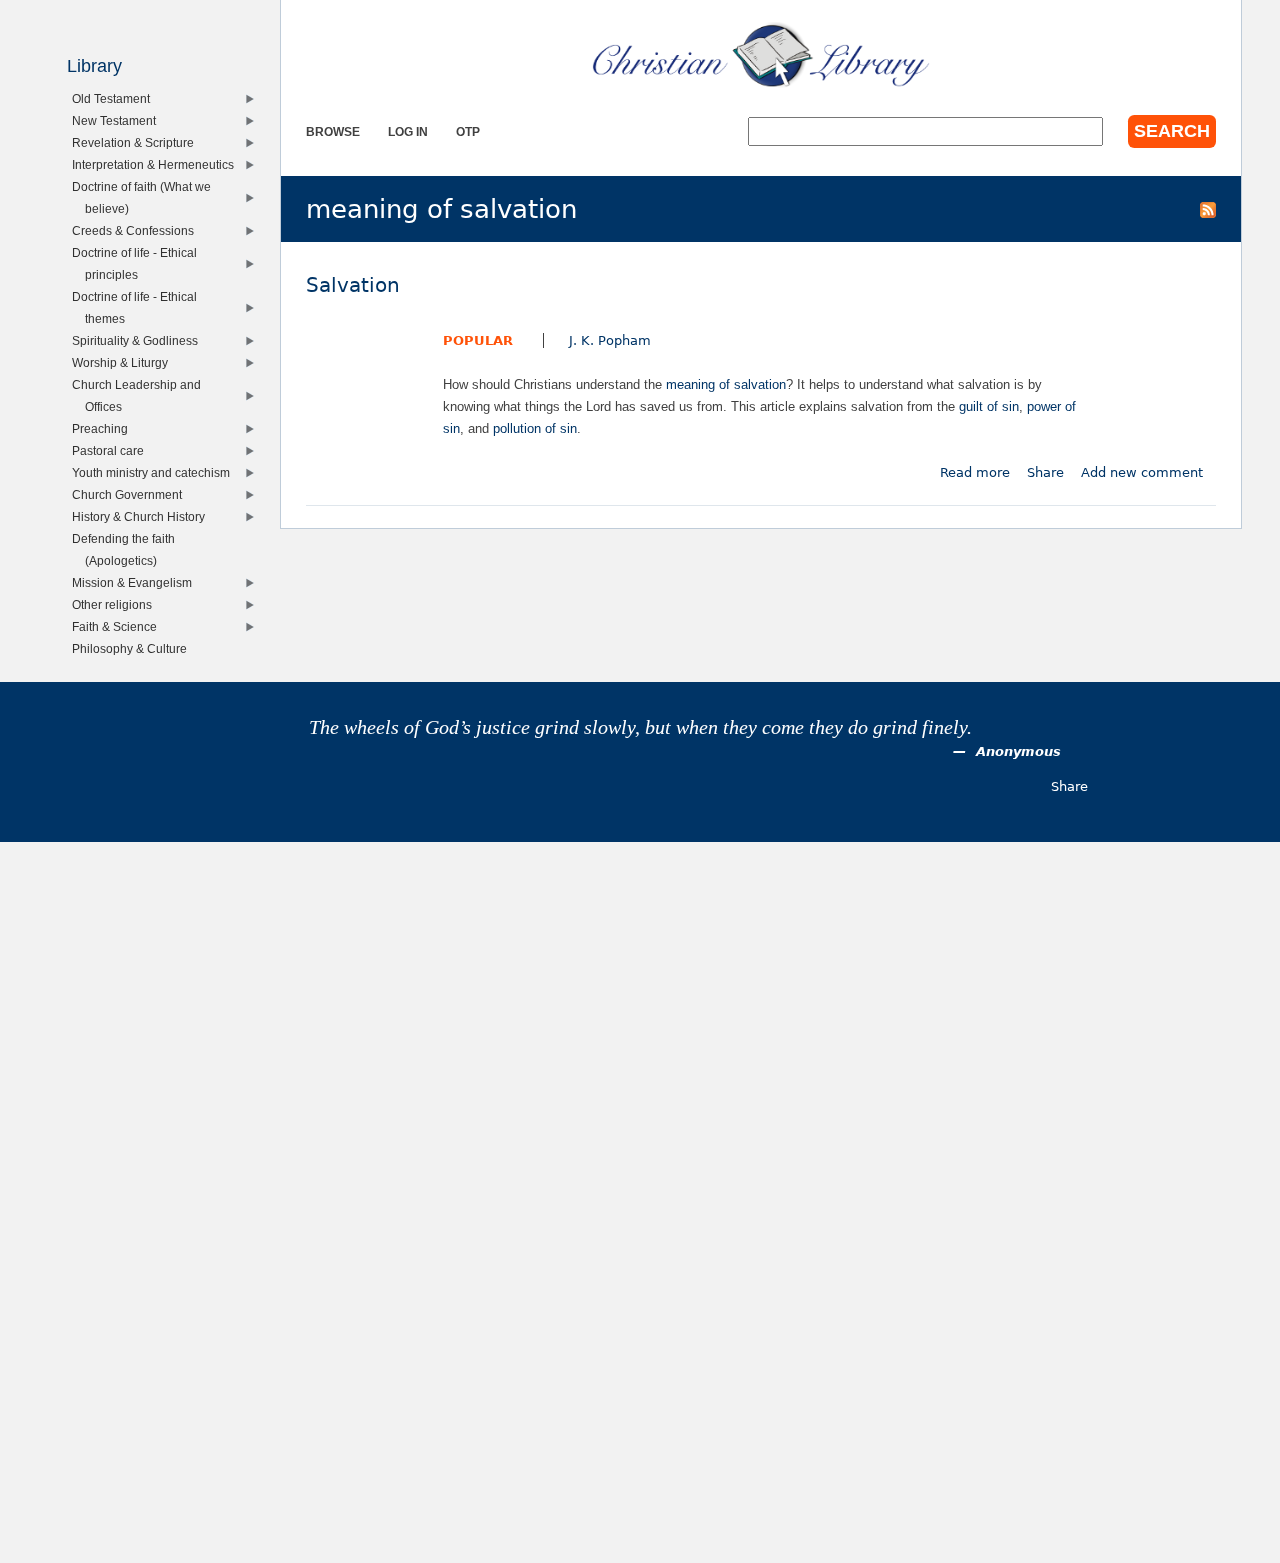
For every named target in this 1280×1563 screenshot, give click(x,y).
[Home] (761, 55)
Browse (333, 131)
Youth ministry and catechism (155, 472)
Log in (408, 131)
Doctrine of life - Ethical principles (139, 263)
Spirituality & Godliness (139, 340)
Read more (975, 472)
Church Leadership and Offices (141, 395)
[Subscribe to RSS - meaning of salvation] (1208, 209)
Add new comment (1142, 472)
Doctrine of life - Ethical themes (139, 307)
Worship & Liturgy (124, 362)
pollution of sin (535, 428)
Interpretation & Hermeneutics (157, 164)
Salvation (353, 285)
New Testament (118, 120)
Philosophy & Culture (134, 648)
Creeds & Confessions (137, 230)
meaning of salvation (726, 384)
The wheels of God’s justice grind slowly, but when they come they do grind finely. (640, 727)
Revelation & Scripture (137, 142)
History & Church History (143, 516)
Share (1045, 472)
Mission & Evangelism (136, 582)
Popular (478, 340)
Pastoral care (112, 450)
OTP (468, 131)
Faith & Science (119, 626)
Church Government (131, 494)
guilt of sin (989, 406)
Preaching (104, 428)
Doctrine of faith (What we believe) (146, 197)
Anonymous (1018, 751)
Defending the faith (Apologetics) (128, 549)
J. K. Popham (610, 340)
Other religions (116, 604)
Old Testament (115, 98)
